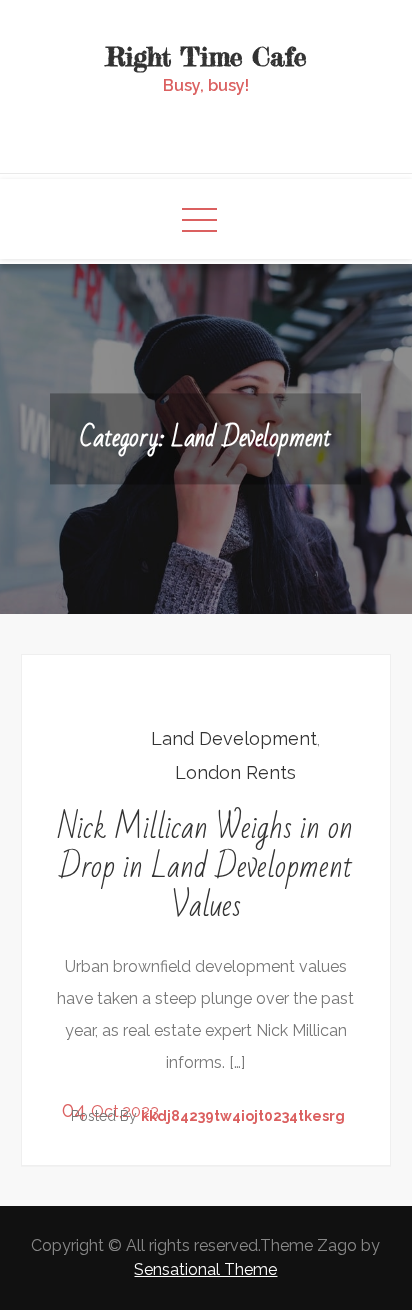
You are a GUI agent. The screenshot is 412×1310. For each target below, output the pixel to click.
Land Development (234, 738)
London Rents (235, 772)
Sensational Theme (205, 1269)
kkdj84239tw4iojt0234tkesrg (243, 1116)
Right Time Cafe (206, 56)
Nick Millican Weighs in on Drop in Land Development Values (205, 866)
